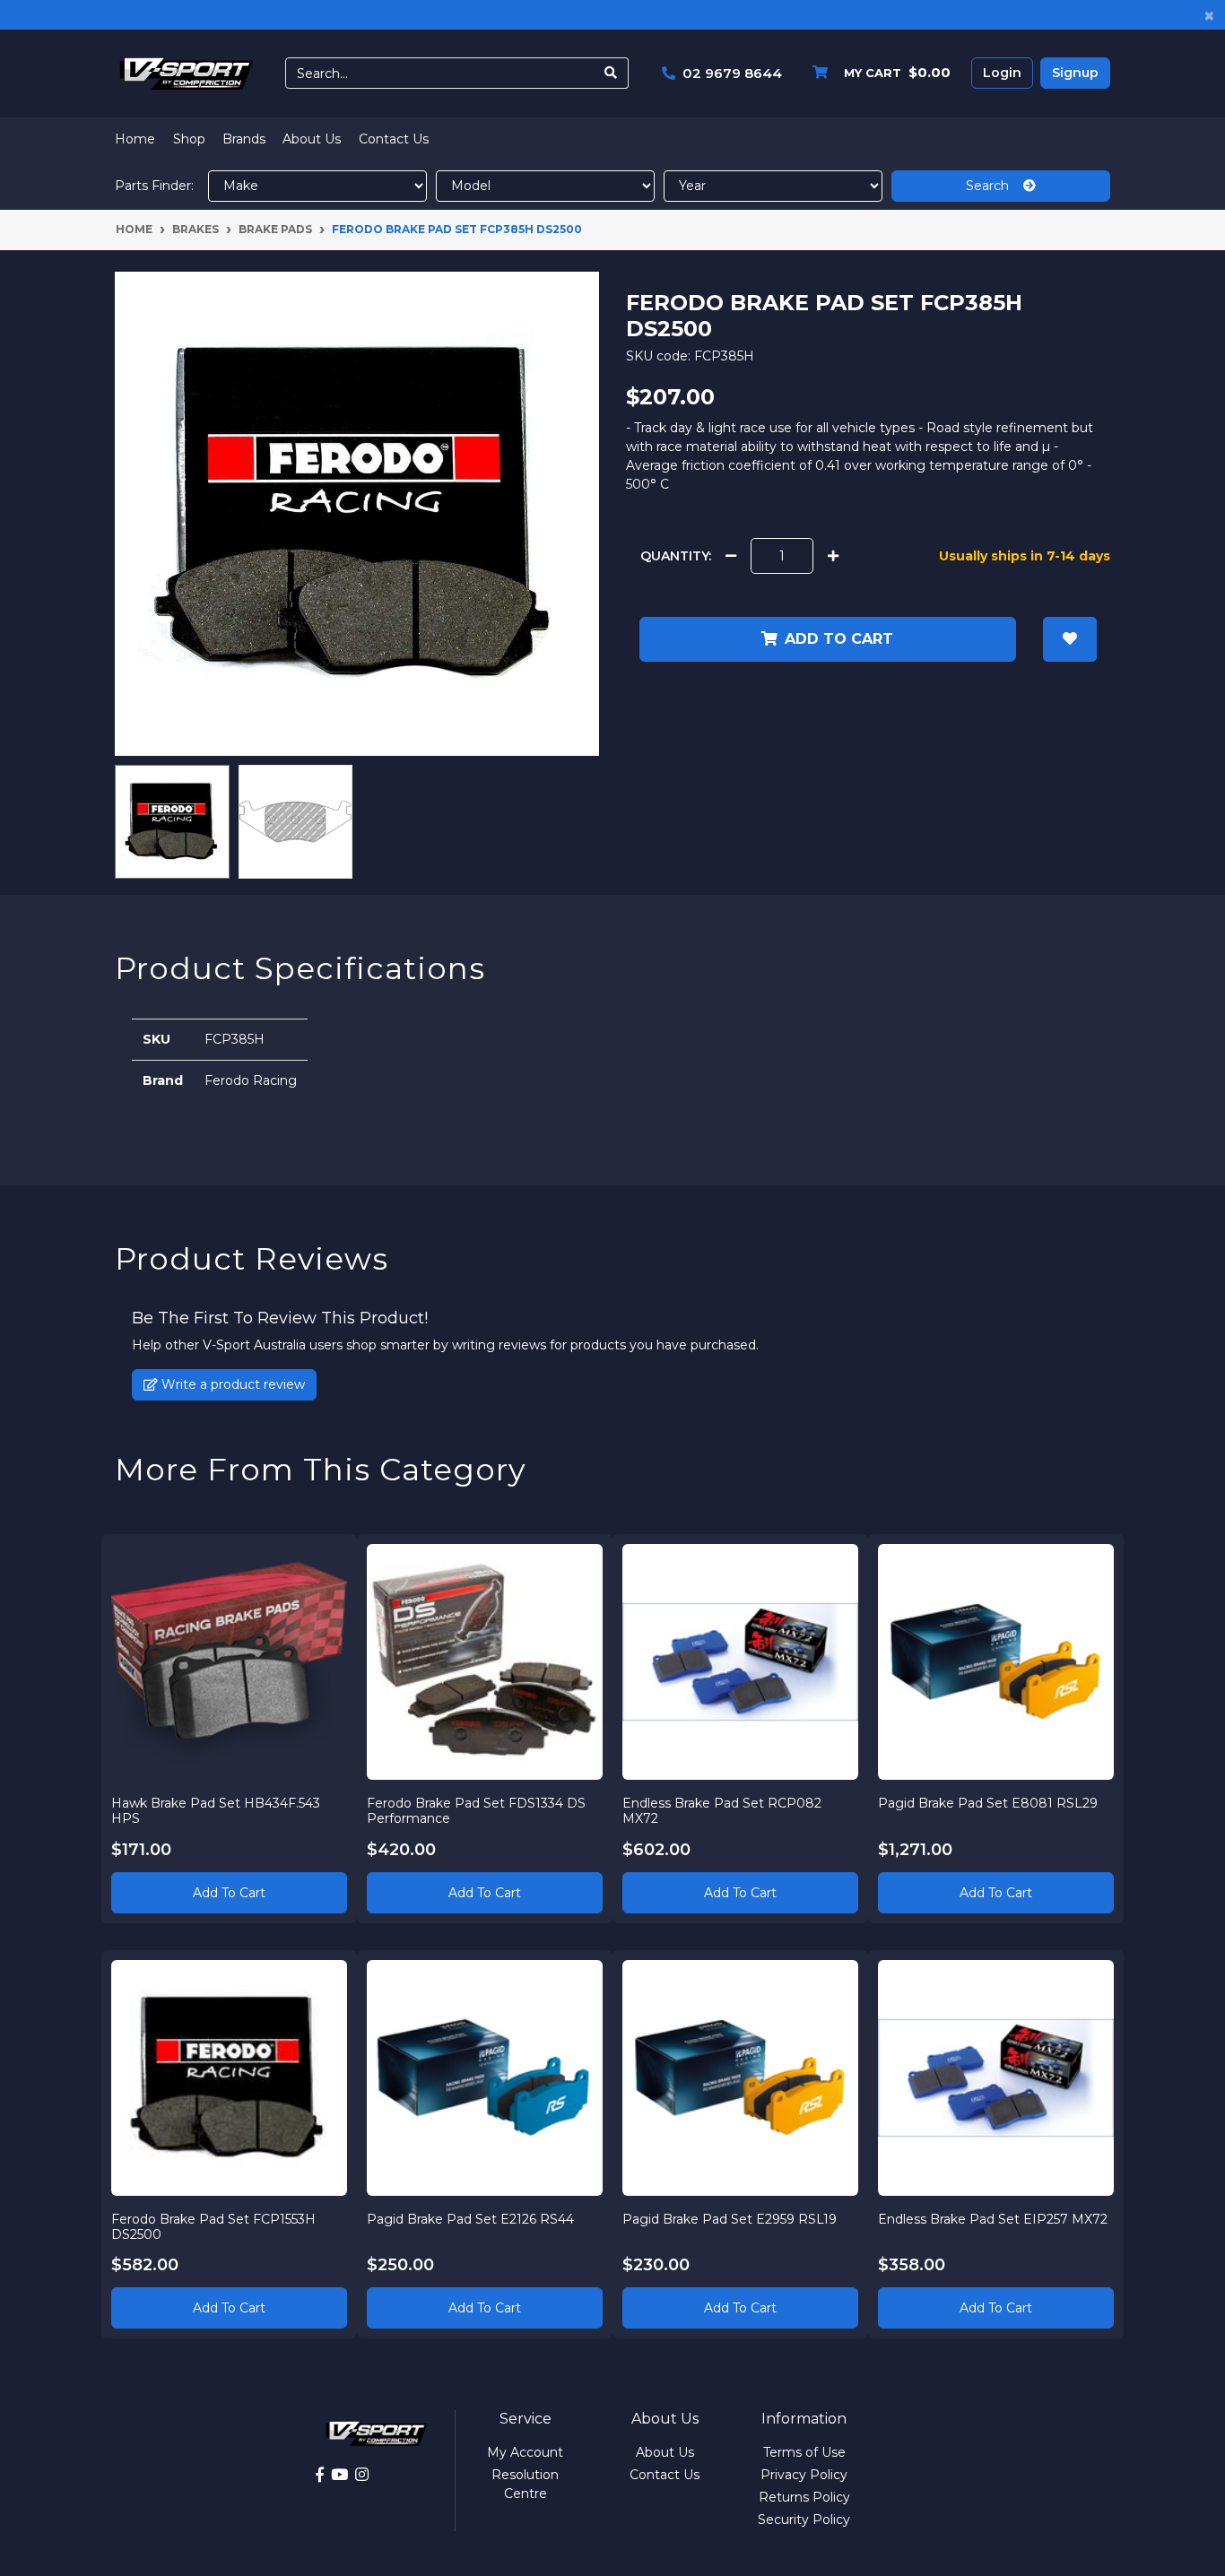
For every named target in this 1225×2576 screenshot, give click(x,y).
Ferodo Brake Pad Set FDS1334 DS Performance (476, 1811)
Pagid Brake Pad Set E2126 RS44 (470, 2219)
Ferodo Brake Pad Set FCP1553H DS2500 (213, 2227)
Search (995, 186)
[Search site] (611, 73)
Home (135, 139)
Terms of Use (804, 2452)
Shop (189, 139)
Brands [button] (244, 139)
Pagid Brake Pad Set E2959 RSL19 (730, 2219)
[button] (1070, 639)
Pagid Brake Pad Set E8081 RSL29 (988, 1803)
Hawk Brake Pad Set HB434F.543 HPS (216, 1811)
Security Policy (804, 2520)
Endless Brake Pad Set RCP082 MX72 (722, 1811)
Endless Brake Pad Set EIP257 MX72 (993, 2219)
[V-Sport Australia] (187, 73)
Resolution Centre (525, 2484)
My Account (525, 2452)
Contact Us (394, 139)
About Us (312, 139)
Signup (1075, 73)
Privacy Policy (804, 2475)
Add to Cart (229, 1893)
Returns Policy (804, 2497)
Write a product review (231, 1384)
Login (1002, 73)
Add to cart (839, 639)
